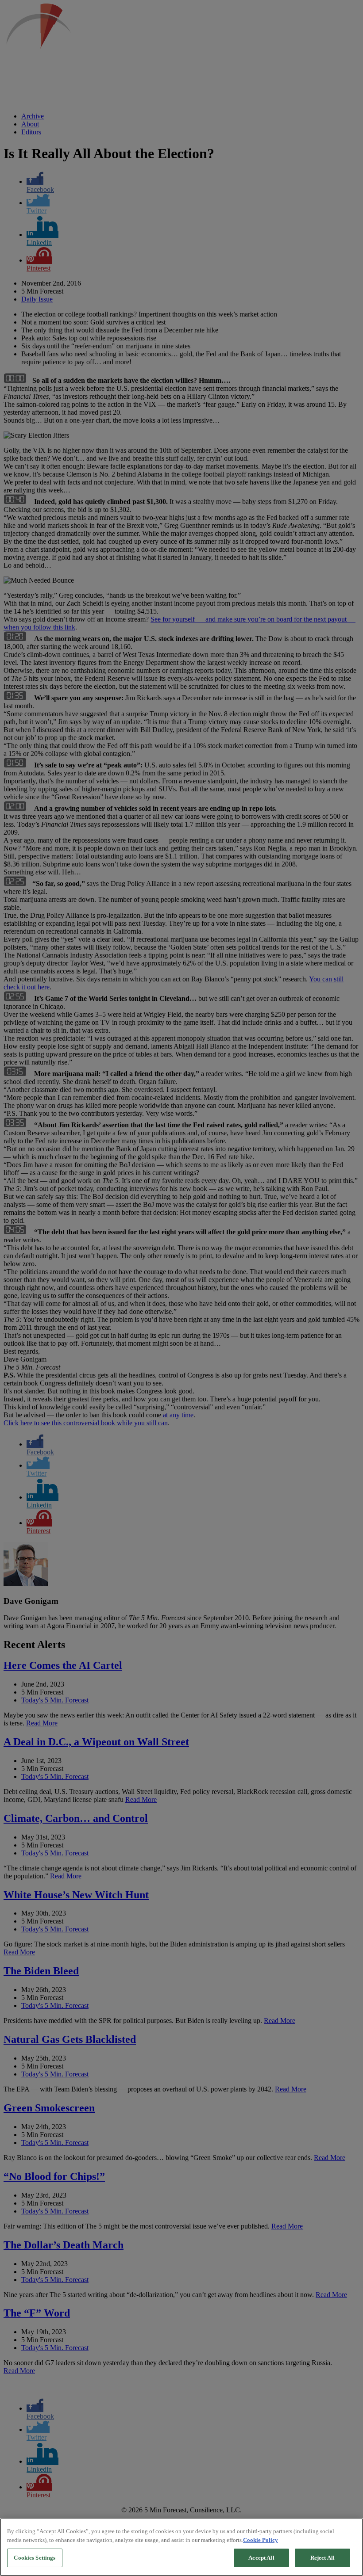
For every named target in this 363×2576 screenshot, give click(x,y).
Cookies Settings (35, 2558)
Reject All (322, 2558)
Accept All (261, 2558)
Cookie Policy (261, 2540)
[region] (181, 2547)
